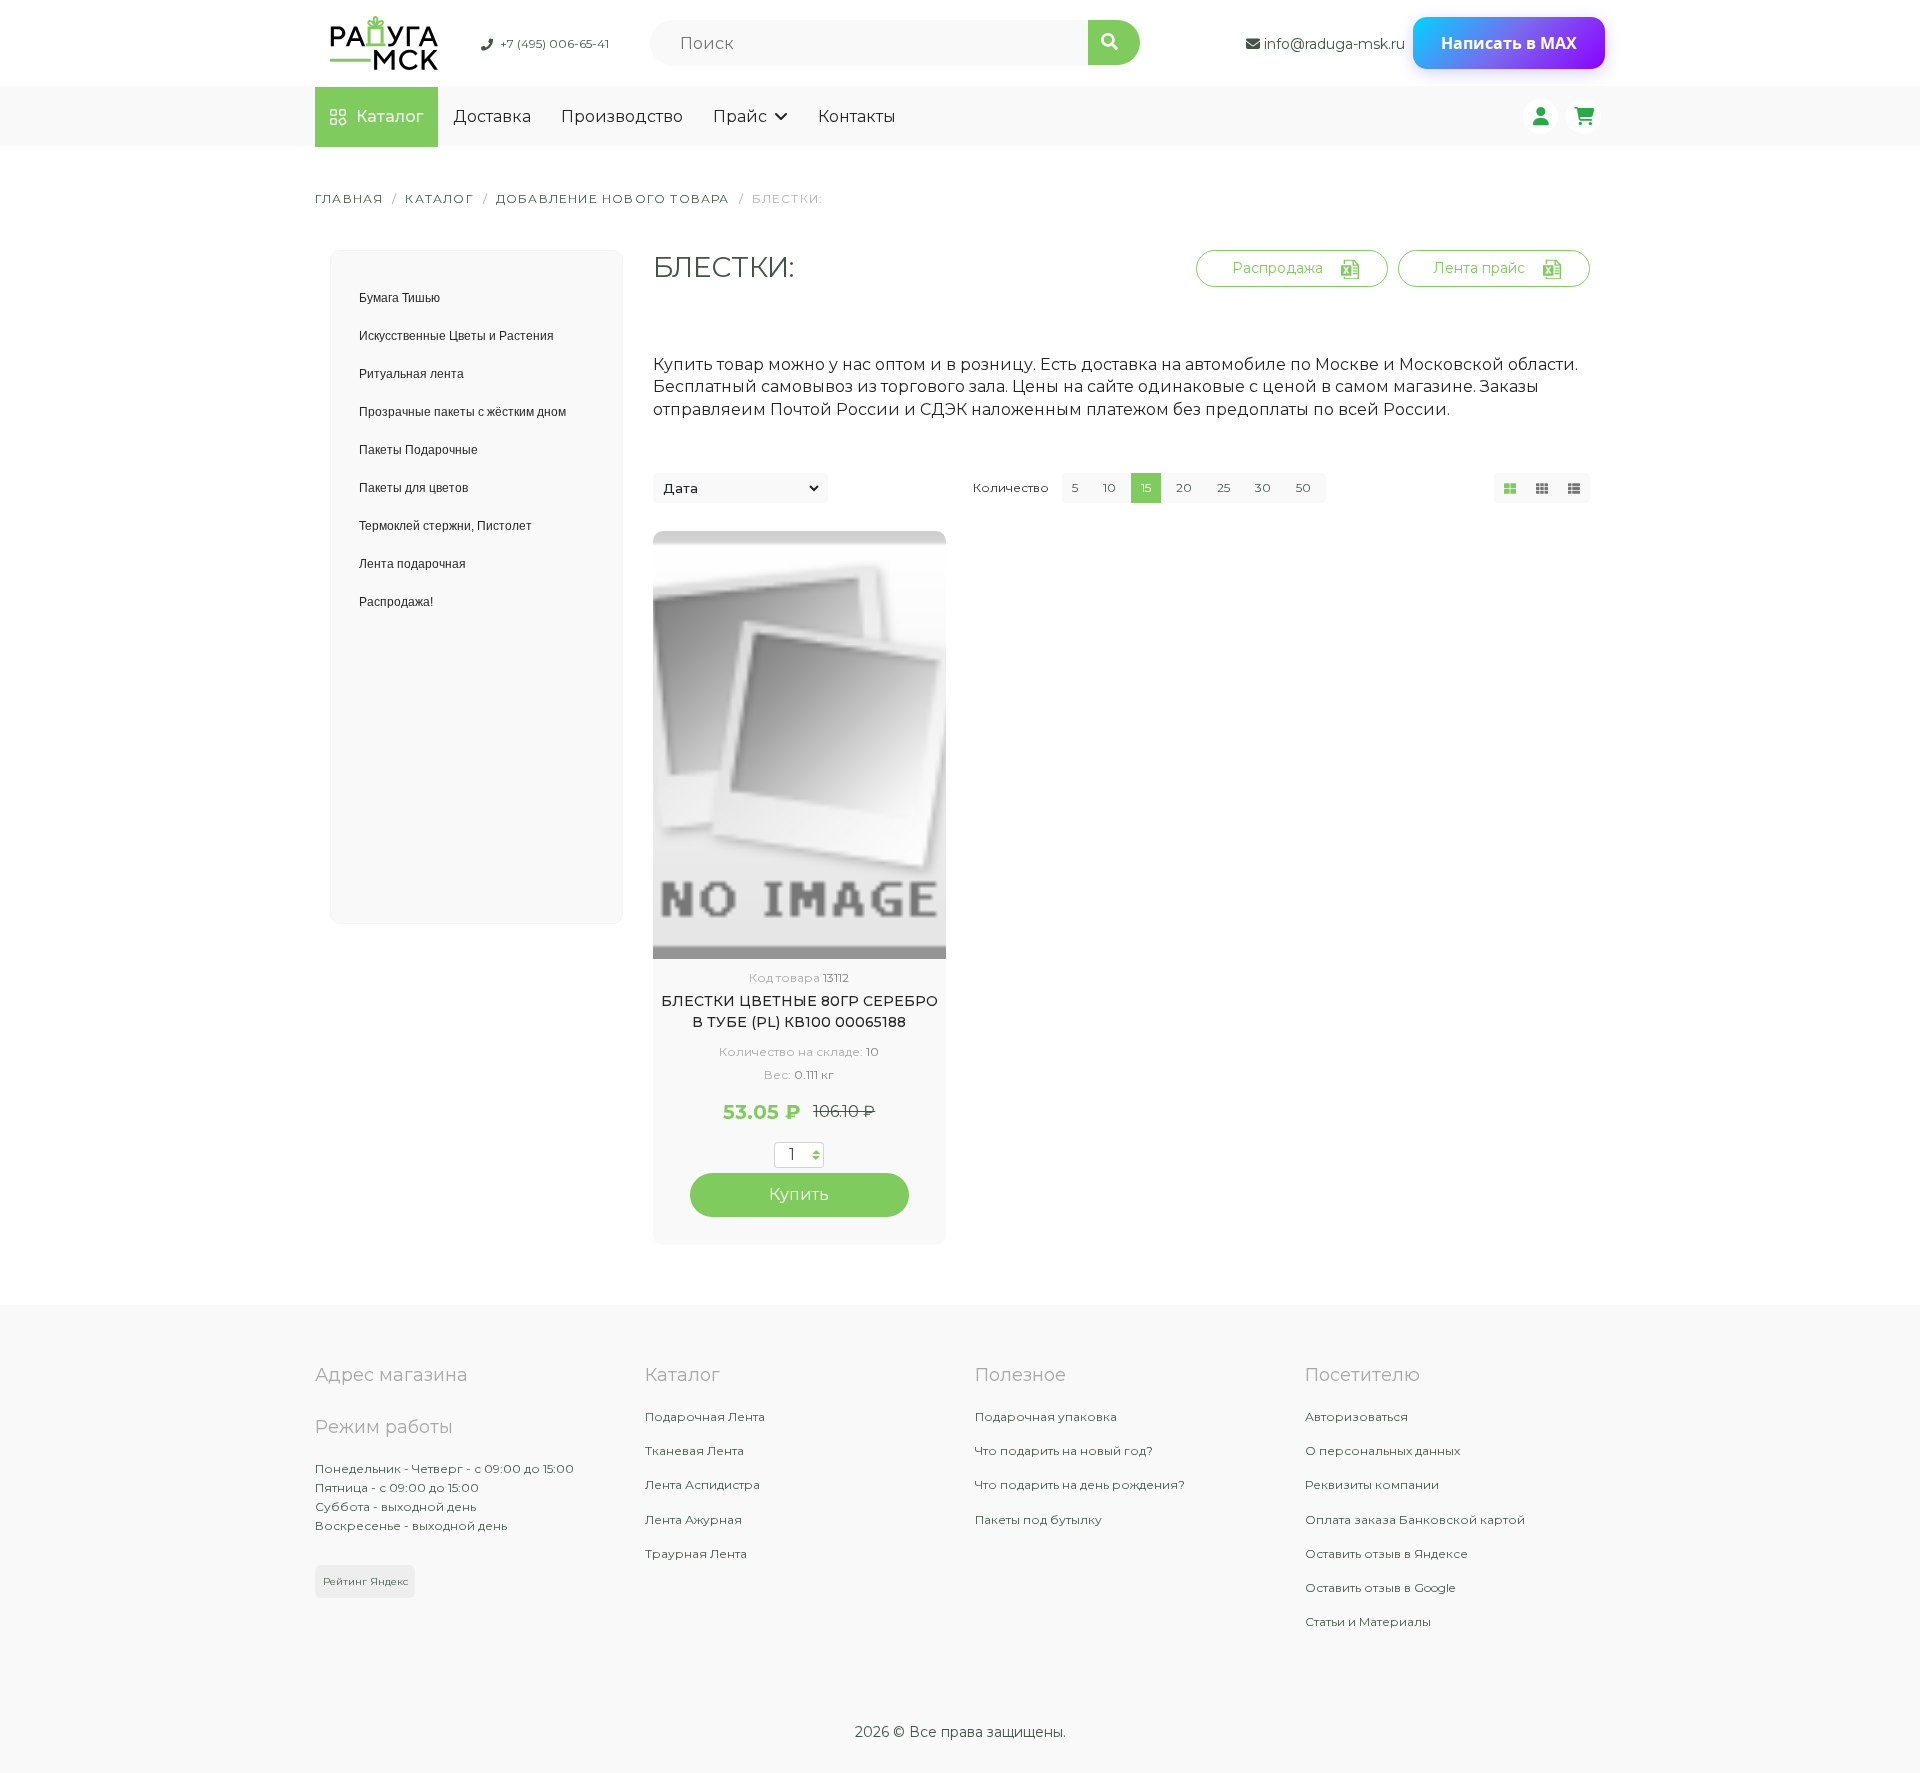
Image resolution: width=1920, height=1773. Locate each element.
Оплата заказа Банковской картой (1415, 1519)
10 (1109, 487)
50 (1303, 487)
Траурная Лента (696, 1553)
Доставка (492, 116)
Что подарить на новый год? (1064, 1450)
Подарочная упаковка (1046, 1416)
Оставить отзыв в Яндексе (1386, 1553)
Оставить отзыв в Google (1380, 1587)
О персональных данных (1382, 1450)
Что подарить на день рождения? (1080, 1484)
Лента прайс (1479, 268)
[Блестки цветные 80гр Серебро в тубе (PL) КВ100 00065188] (799, 745)
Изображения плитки (1542, 488)
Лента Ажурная (693, 1519)
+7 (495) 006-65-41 (554, 43)
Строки (1574, 488)
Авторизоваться (1356, 1416)
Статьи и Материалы (1368, 1621)
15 (1146, 487)
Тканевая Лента (694, 1450)
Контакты (857, 116)
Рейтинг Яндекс (365, 1581)
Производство (622, 116)
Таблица (1510, 488)
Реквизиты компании (1372, 1484)
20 (1184, 487)
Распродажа (1277, 268)
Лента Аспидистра (702, 1484)
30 (1263, 487)
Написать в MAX (1509, 43)
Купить (799, 1194)
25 (1223, 487)
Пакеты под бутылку (1038, 1519)
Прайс (740, 116)
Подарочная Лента (705, 1416)
